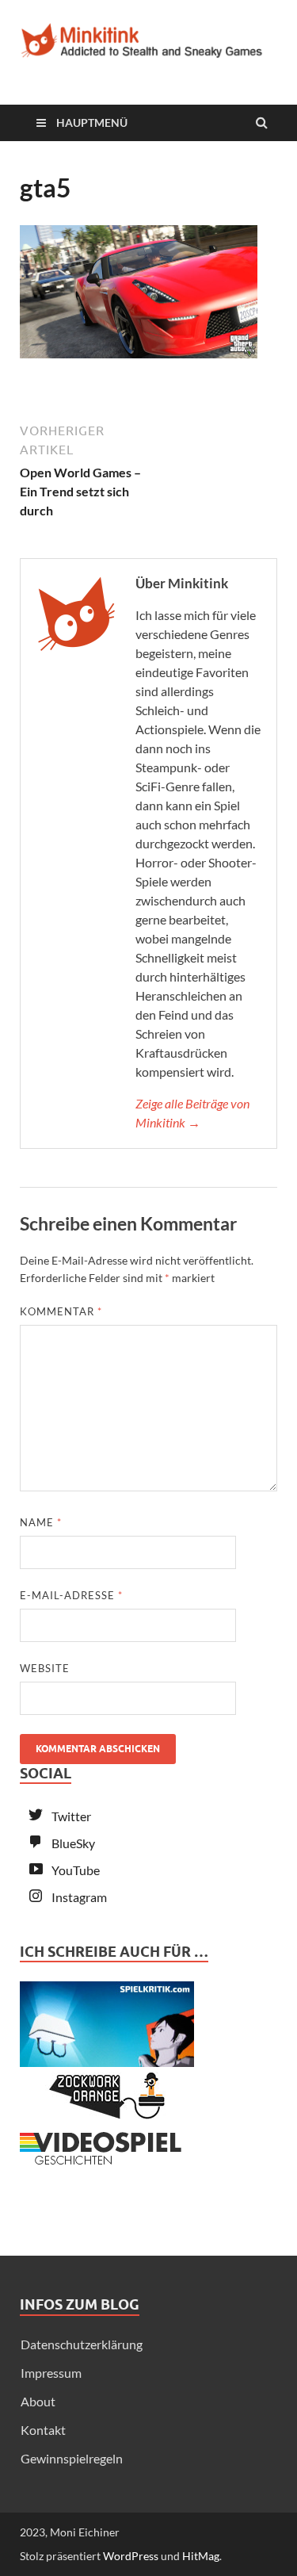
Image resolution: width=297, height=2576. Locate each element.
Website (45, 1668)
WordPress (131, 2556)
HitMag (201, 2556)
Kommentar (61, 1311)
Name (41, 1522)
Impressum (51, 2373)
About (38, 2401)
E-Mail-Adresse (71, 1595)
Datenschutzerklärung (82, 2344)
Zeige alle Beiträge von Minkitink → (192, 1113)
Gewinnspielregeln (72, 2458)
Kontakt (43, 2430)
